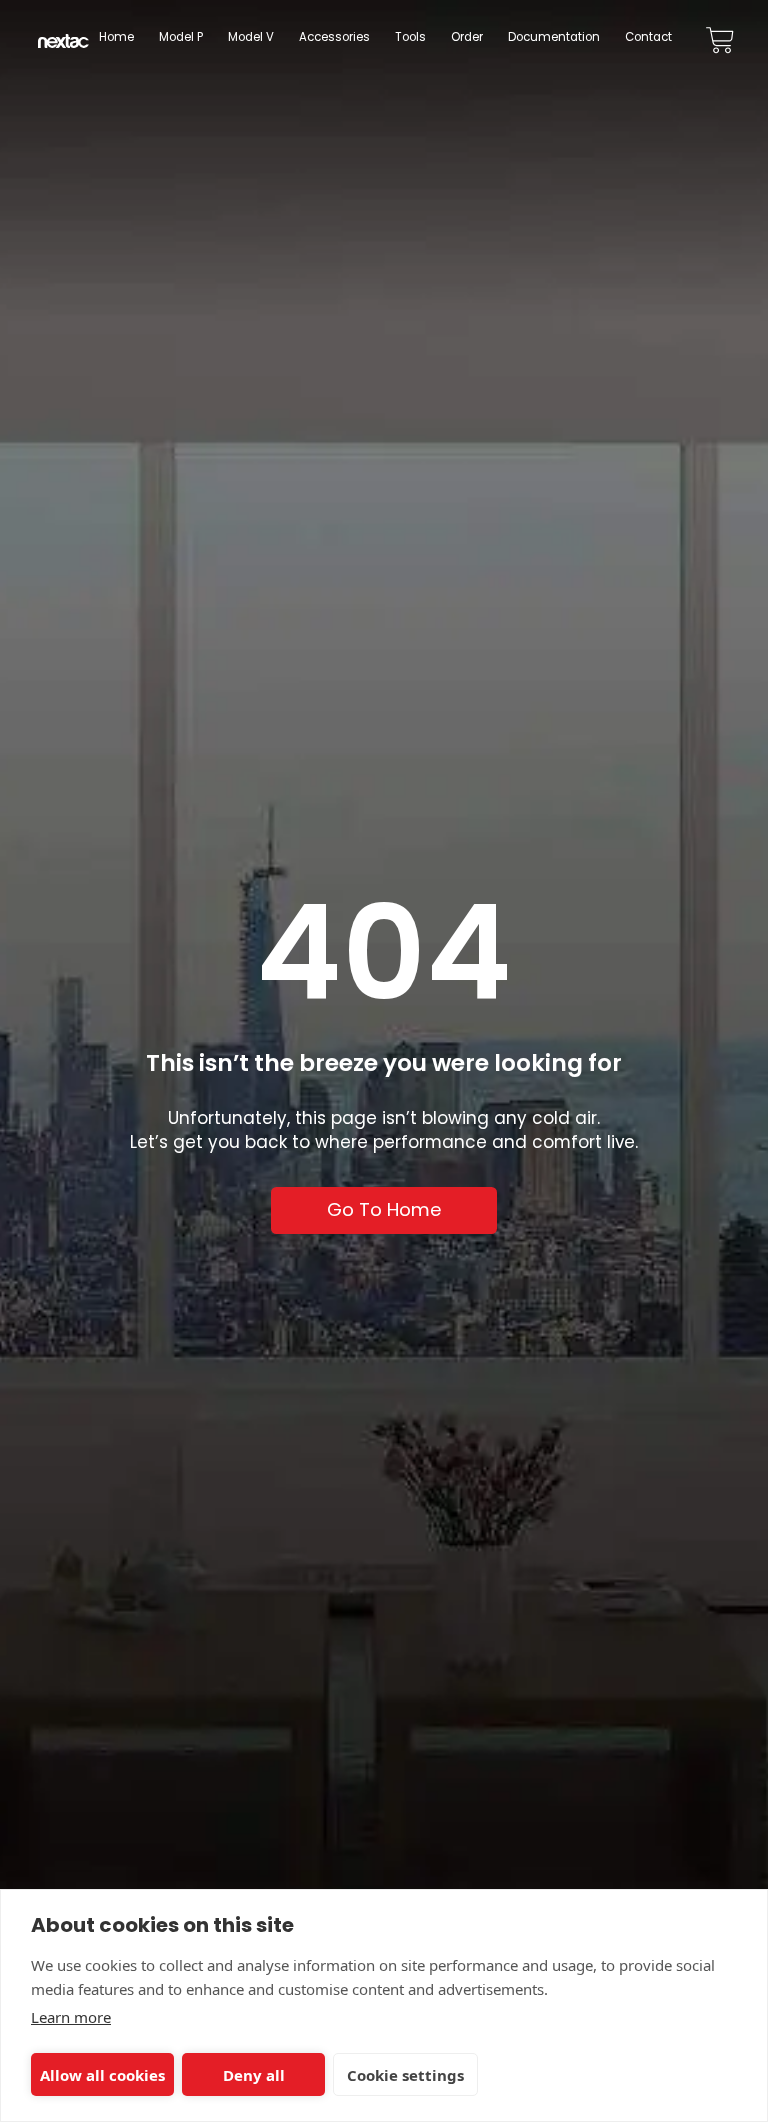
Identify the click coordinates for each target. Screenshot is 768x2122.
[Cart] (720, 40)
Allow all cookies (102, 2075)
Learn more (71, 2017)
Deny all (254, 2075)
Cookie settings (405, 2075)
